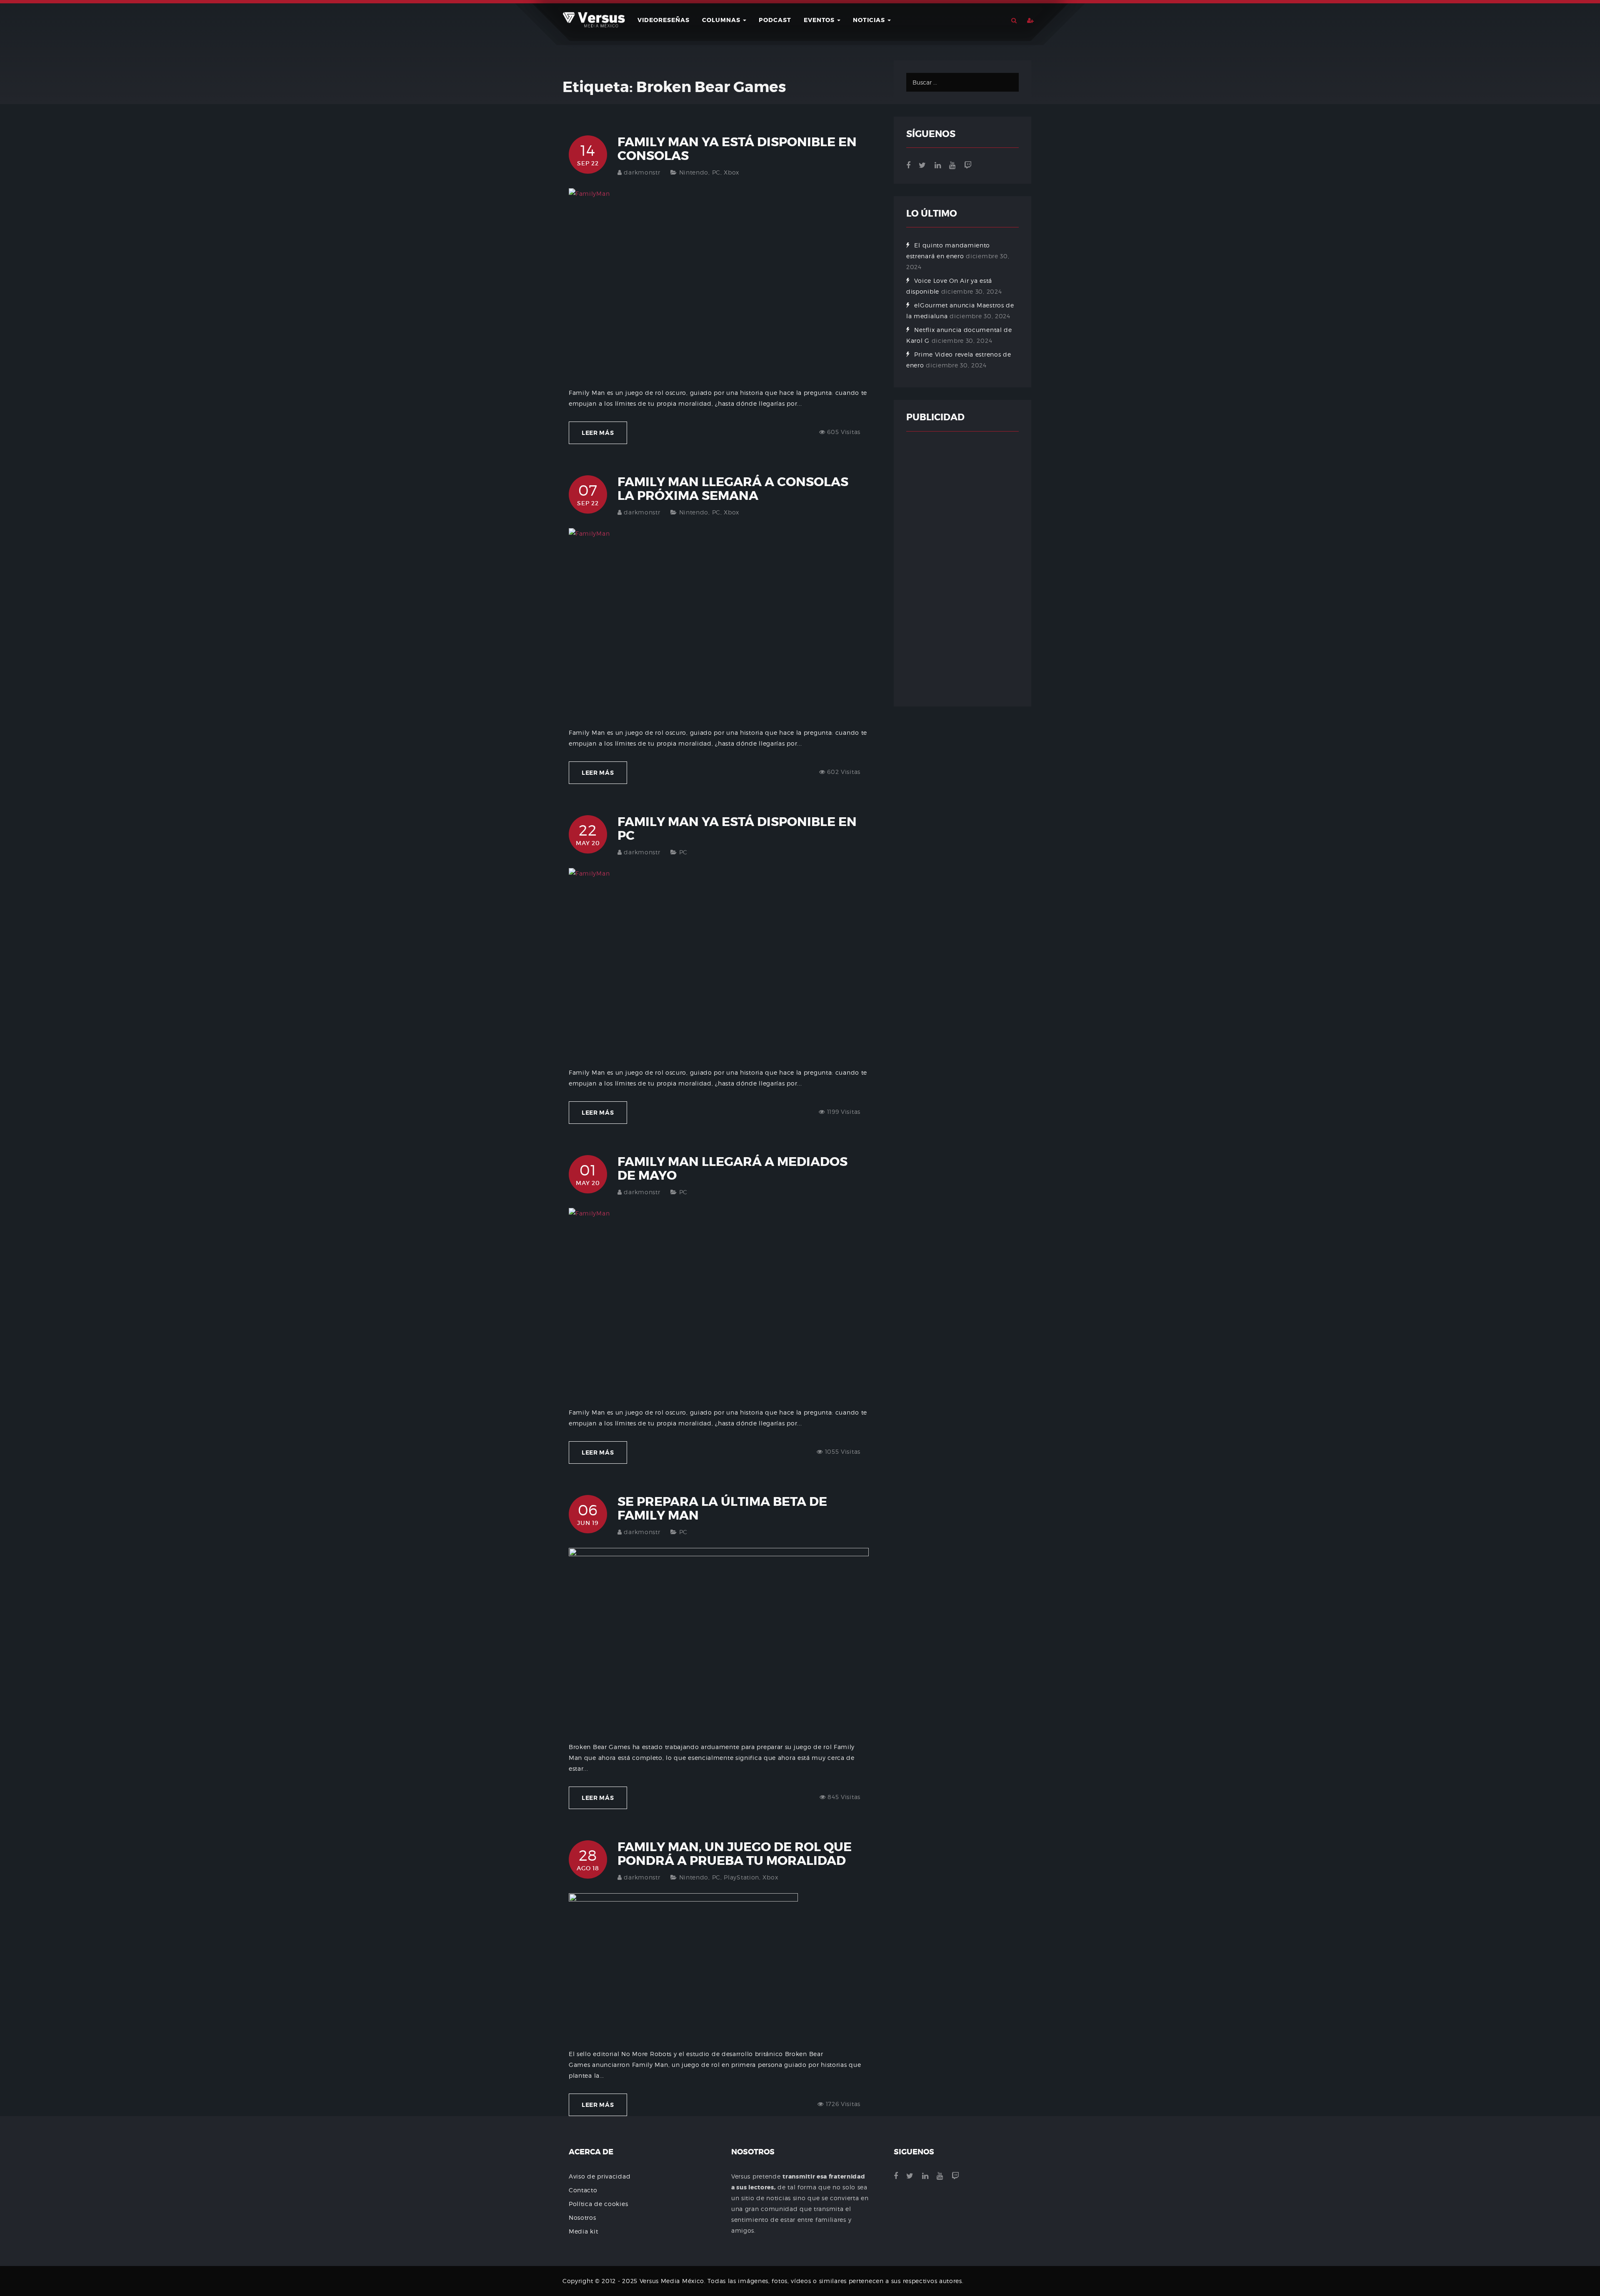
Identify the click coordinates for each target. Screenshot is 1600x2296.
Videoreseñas (664, 20)
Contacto (583, 2190)
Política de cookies (598, 2204)
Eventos (820, 20)
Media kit (583, 2231)
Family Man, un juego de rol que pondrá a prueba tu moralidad (735, 1854)
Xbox (731, 172)
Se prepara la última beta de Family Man (722, 1509)
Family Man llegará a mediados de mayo (732, 1169)
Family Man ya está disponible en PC (737, 829)
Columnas (722, 20)
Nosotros (582, 2217)
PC (716, 172)
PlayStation (741, 1877)
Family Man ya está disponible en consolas (737, 149)
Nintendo (694, 172)
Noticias (870, 20)
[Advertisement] (962, 569)
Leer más (598, 433)
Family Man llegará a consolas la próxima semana (733, 489)
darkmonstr (642, 172)
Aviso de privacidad (600, 2176)
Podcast (775, 20)
